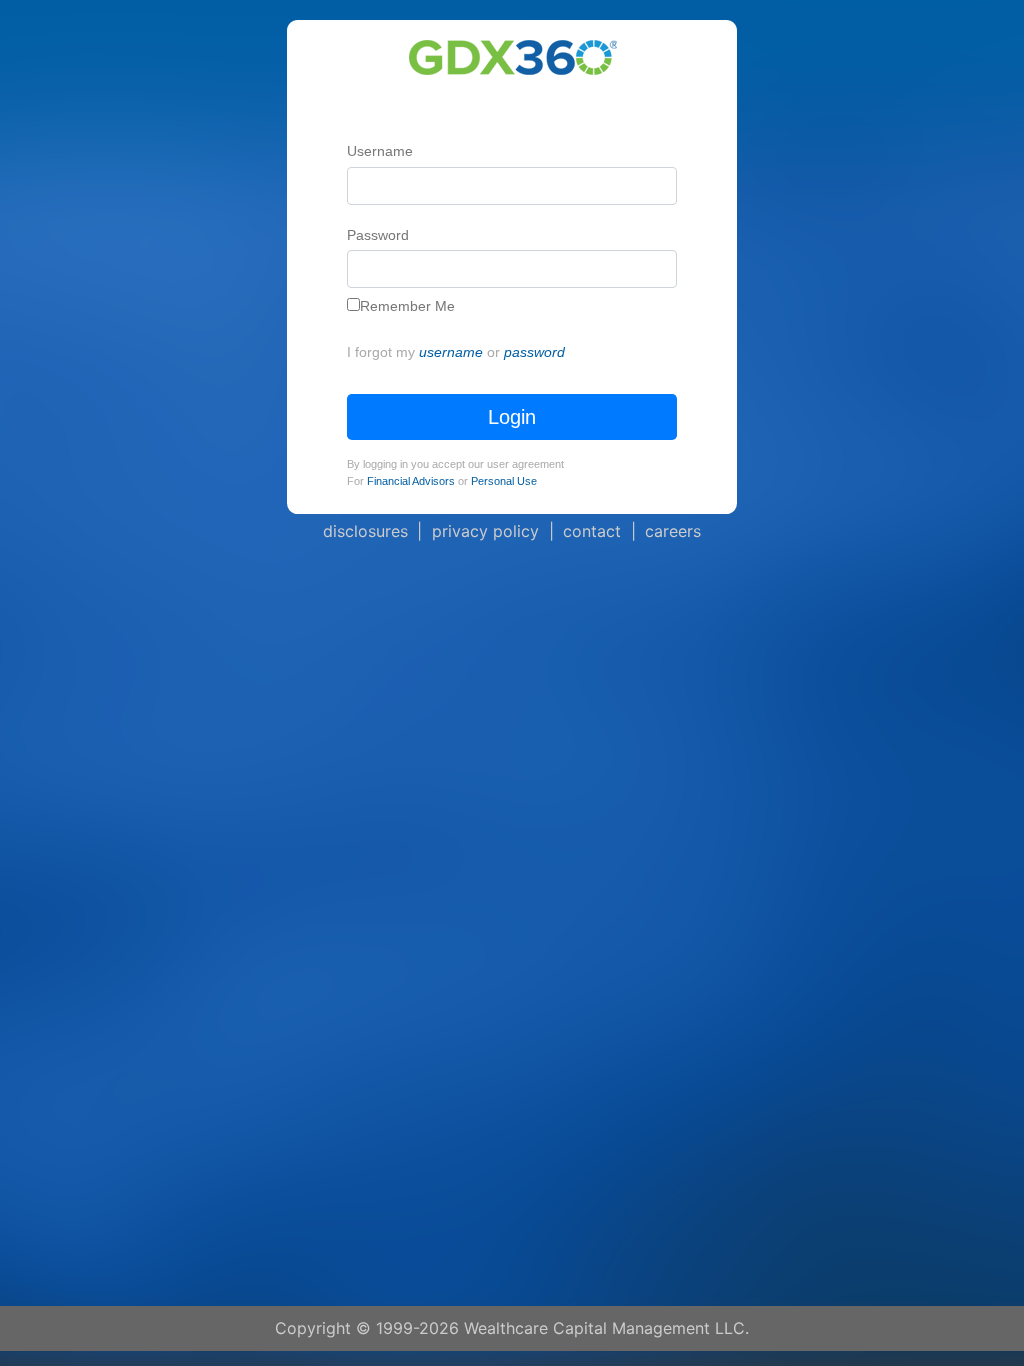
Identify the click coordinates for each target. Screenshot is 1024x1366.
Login (512, 417)
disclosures (365, 531)
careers (673, 531)
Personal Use (504, 481)
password (534, 352)
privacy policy (485, 531)
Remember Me (407, 306)
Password (378, 235)
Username (380, 151)
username (451, 352)
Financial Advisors (411, 481)
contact (592, 531)
